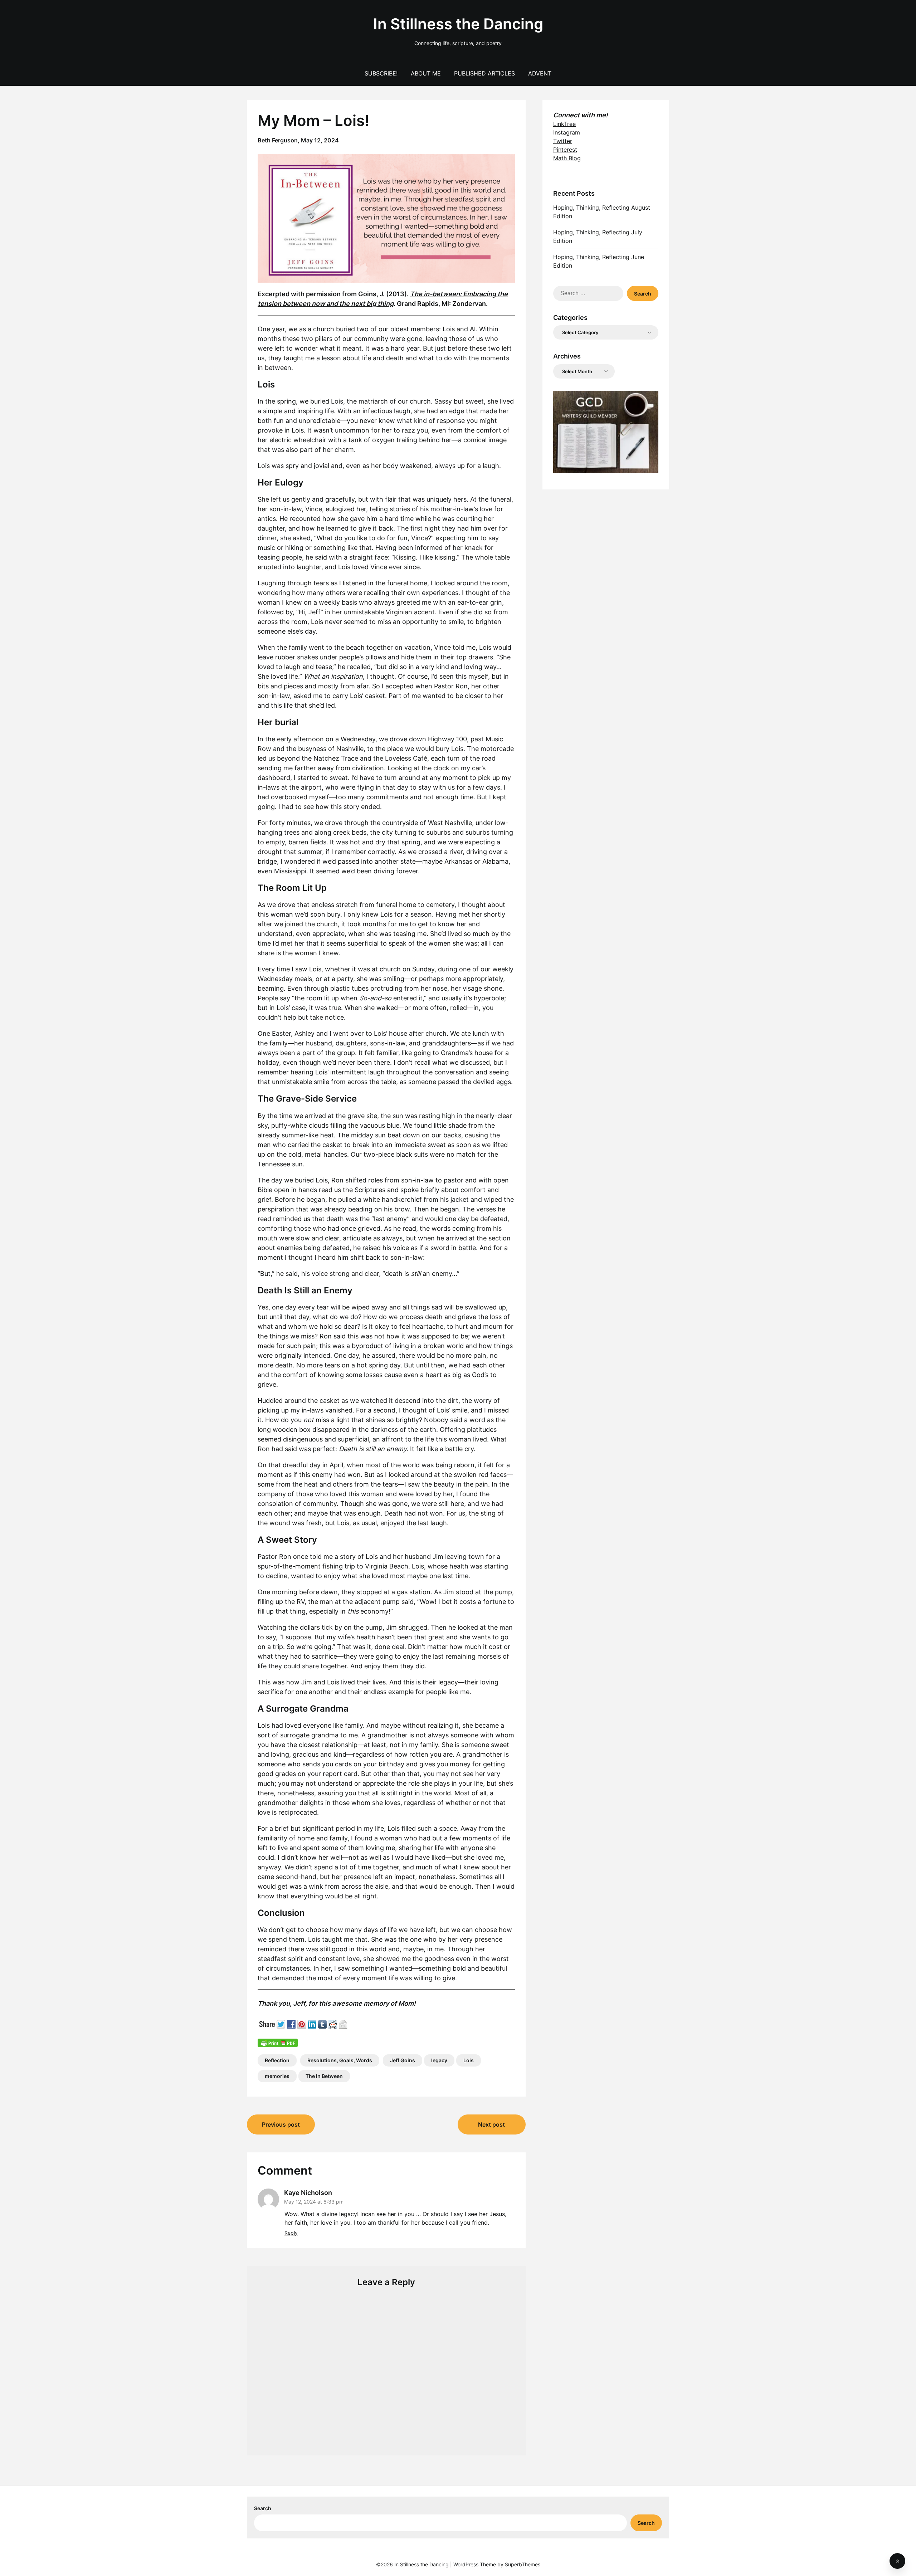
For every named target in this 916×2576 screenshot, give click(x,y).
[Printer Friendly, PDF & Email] (278, 2042)
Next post (491, 2124)
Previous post (281, 2124)
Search (263, 2508)
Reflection (277, 2060)
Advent (540, 73)
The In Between (324, 2076)
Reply (291, 2233)
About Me (426, 73)
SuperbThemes (523, 2564)
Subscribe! (381, 73)
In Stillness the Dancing (458, 24)
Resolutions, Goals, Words (340, 2060)
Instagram (567, 132)
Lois (469, 2060)
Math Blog (567, 158)
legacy (439, 2060)
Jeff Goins (403, 2060)
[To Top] (897, 2561)
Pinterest (565, 150)
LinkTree (564, 124)
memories (277, 2076)
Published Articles (484, 73)
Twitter (563, 141)
